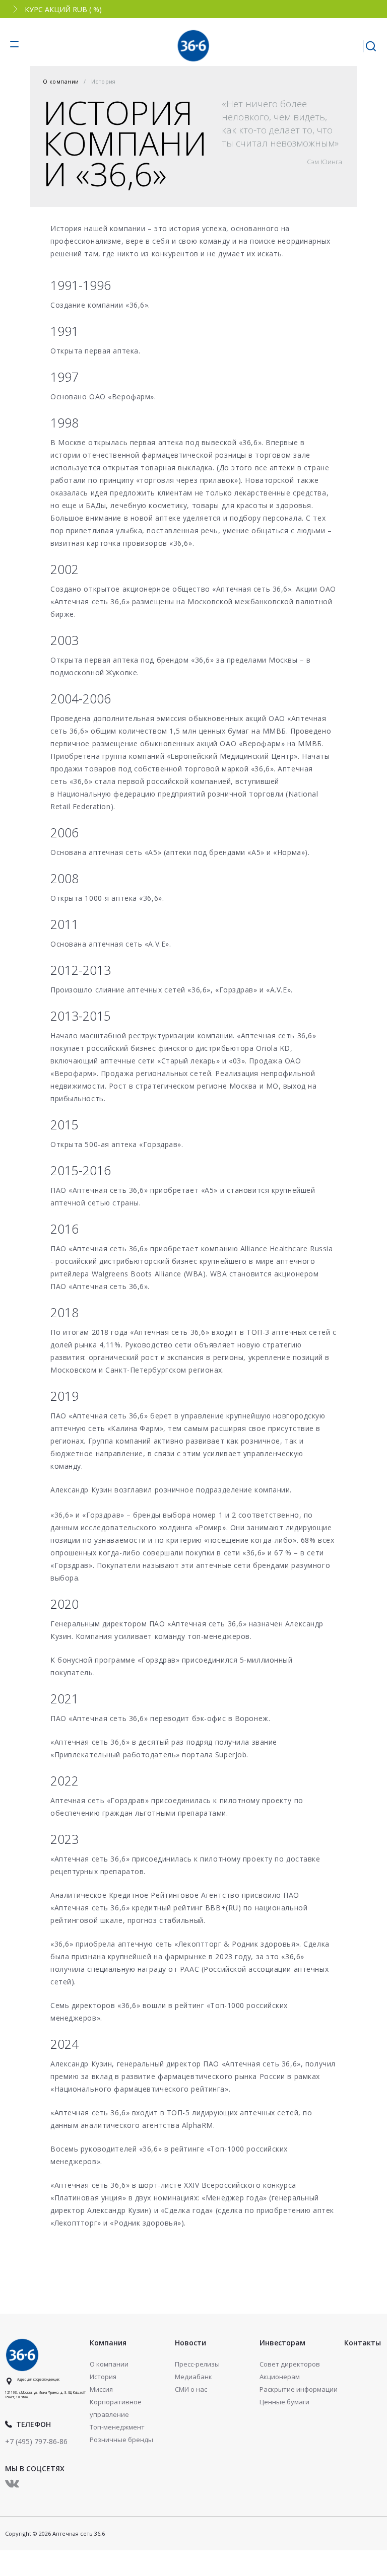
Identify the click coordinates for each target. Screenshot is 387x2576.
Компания (108, 2343)
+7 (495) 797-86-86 (36, 2441)
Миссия (101, 2389)
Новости (190, 2343)
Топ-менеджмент (117, 2427)
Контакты (363, 2343)
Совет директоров (290, 2364)
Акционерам (280, 2377)
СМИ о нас (191, 2389)
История (103, 2377)
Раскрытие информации (299, 2389)
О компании (61, 81)
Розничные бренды (121, 2440)
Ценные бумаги (284, 2402)
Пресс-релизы (197, 2364)
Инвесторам (282, 2343)
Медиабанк (193, 2377)
